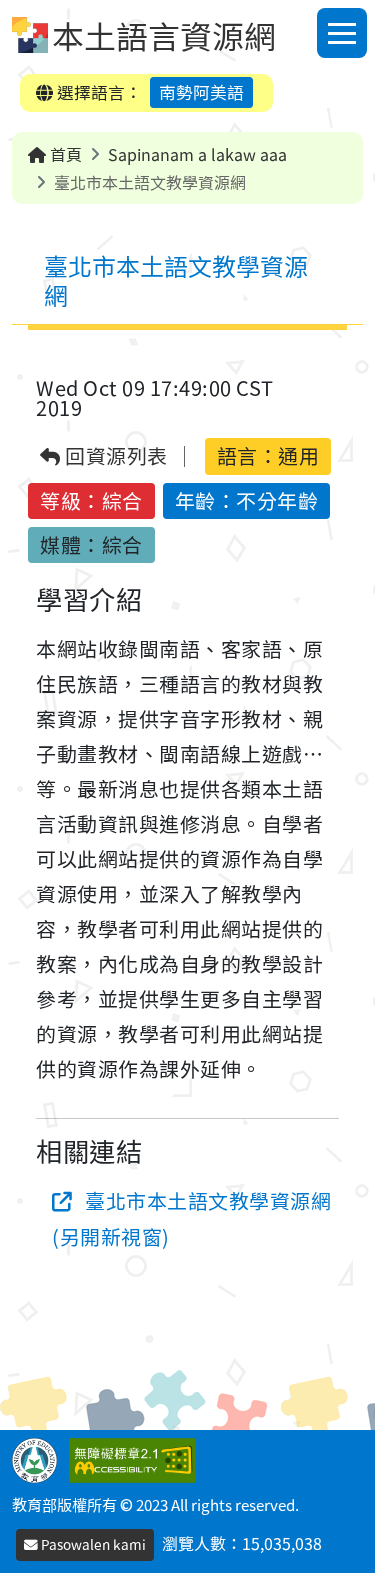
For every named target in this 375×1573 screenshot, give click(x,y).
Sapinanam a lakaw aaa (197, 154)
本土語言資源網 (164, 35)
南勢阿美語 (201, 92)
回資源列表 (114, 456)
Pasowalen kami (92, 1544)
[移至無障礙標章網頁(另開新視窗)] (136, 1458)
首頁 (64, 154)
